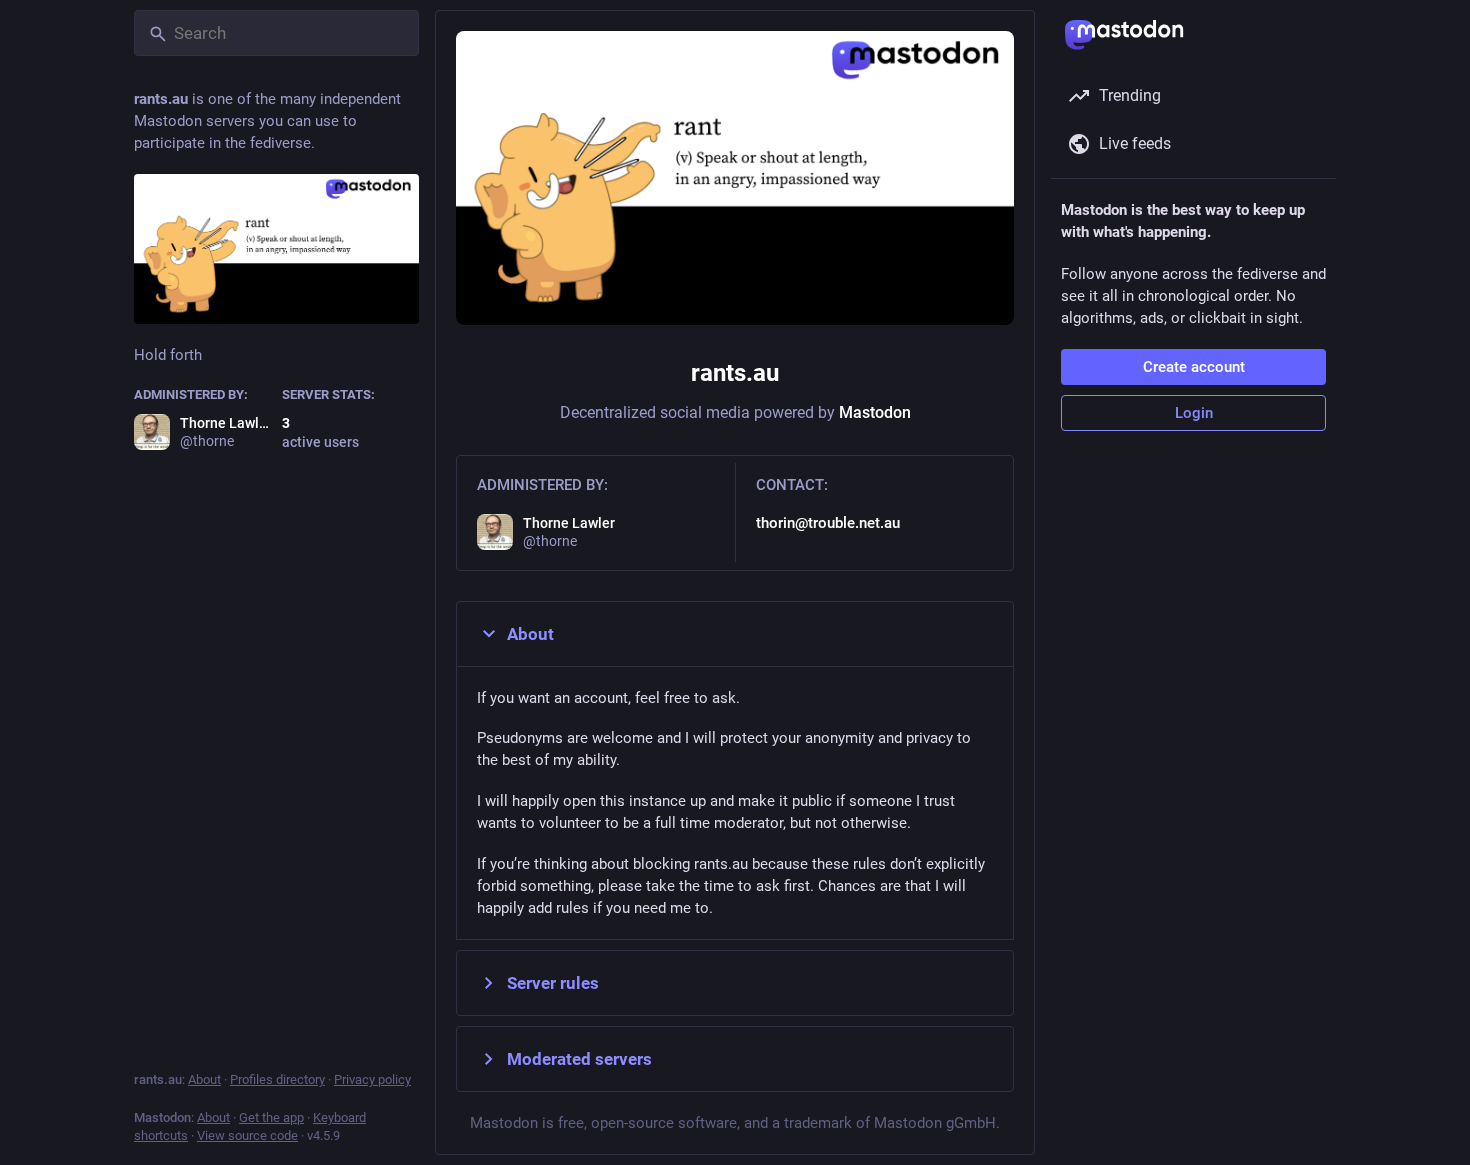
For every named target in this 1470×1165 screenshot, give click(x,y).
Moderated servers (579, 1059)
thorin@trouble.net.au (828, 523)
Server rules (553, 983)
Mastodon (875, 412)
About (530, 634)
